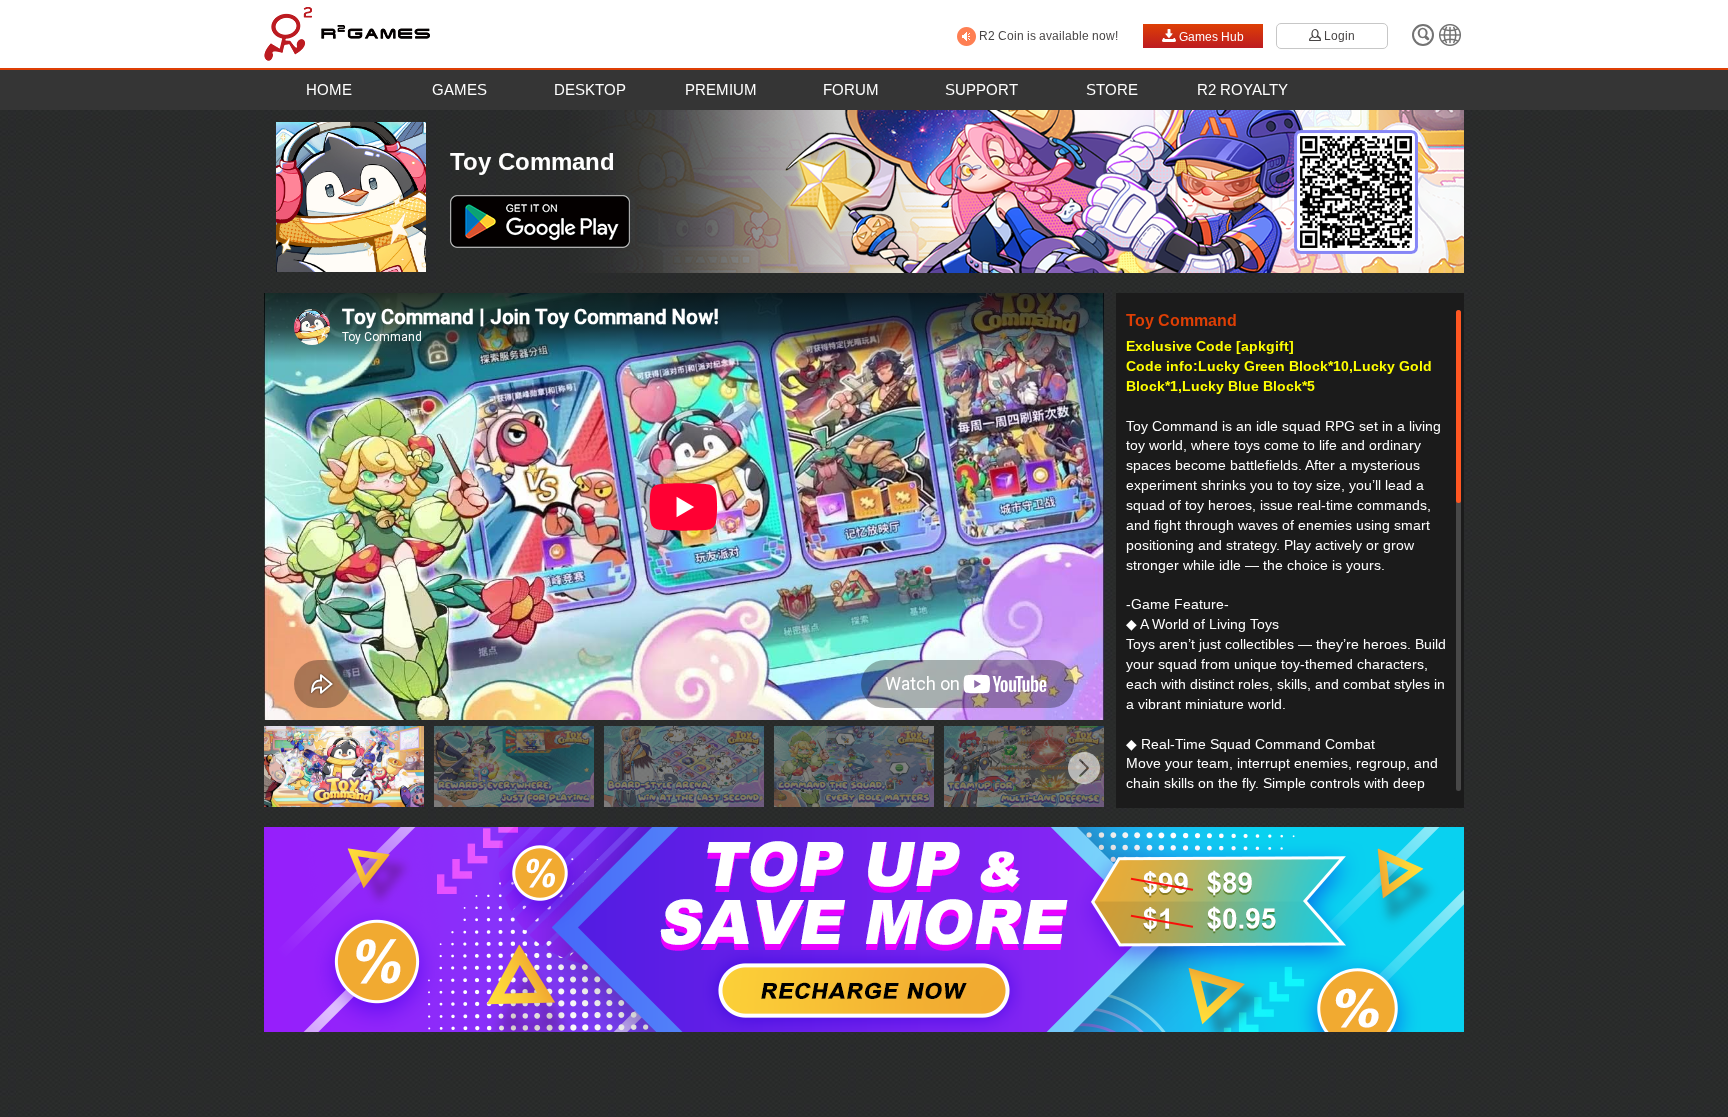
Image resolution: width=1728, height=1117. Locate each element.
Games (459, 89)
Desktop (590, 89)
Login (1332, 36)
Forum (851, 89)
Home (329, 89)
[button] (284, 770)
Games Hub (1203, 36)
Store (1112, 89)
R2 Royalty (1242, 89)
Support (981, 89)
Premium (721, 89)
